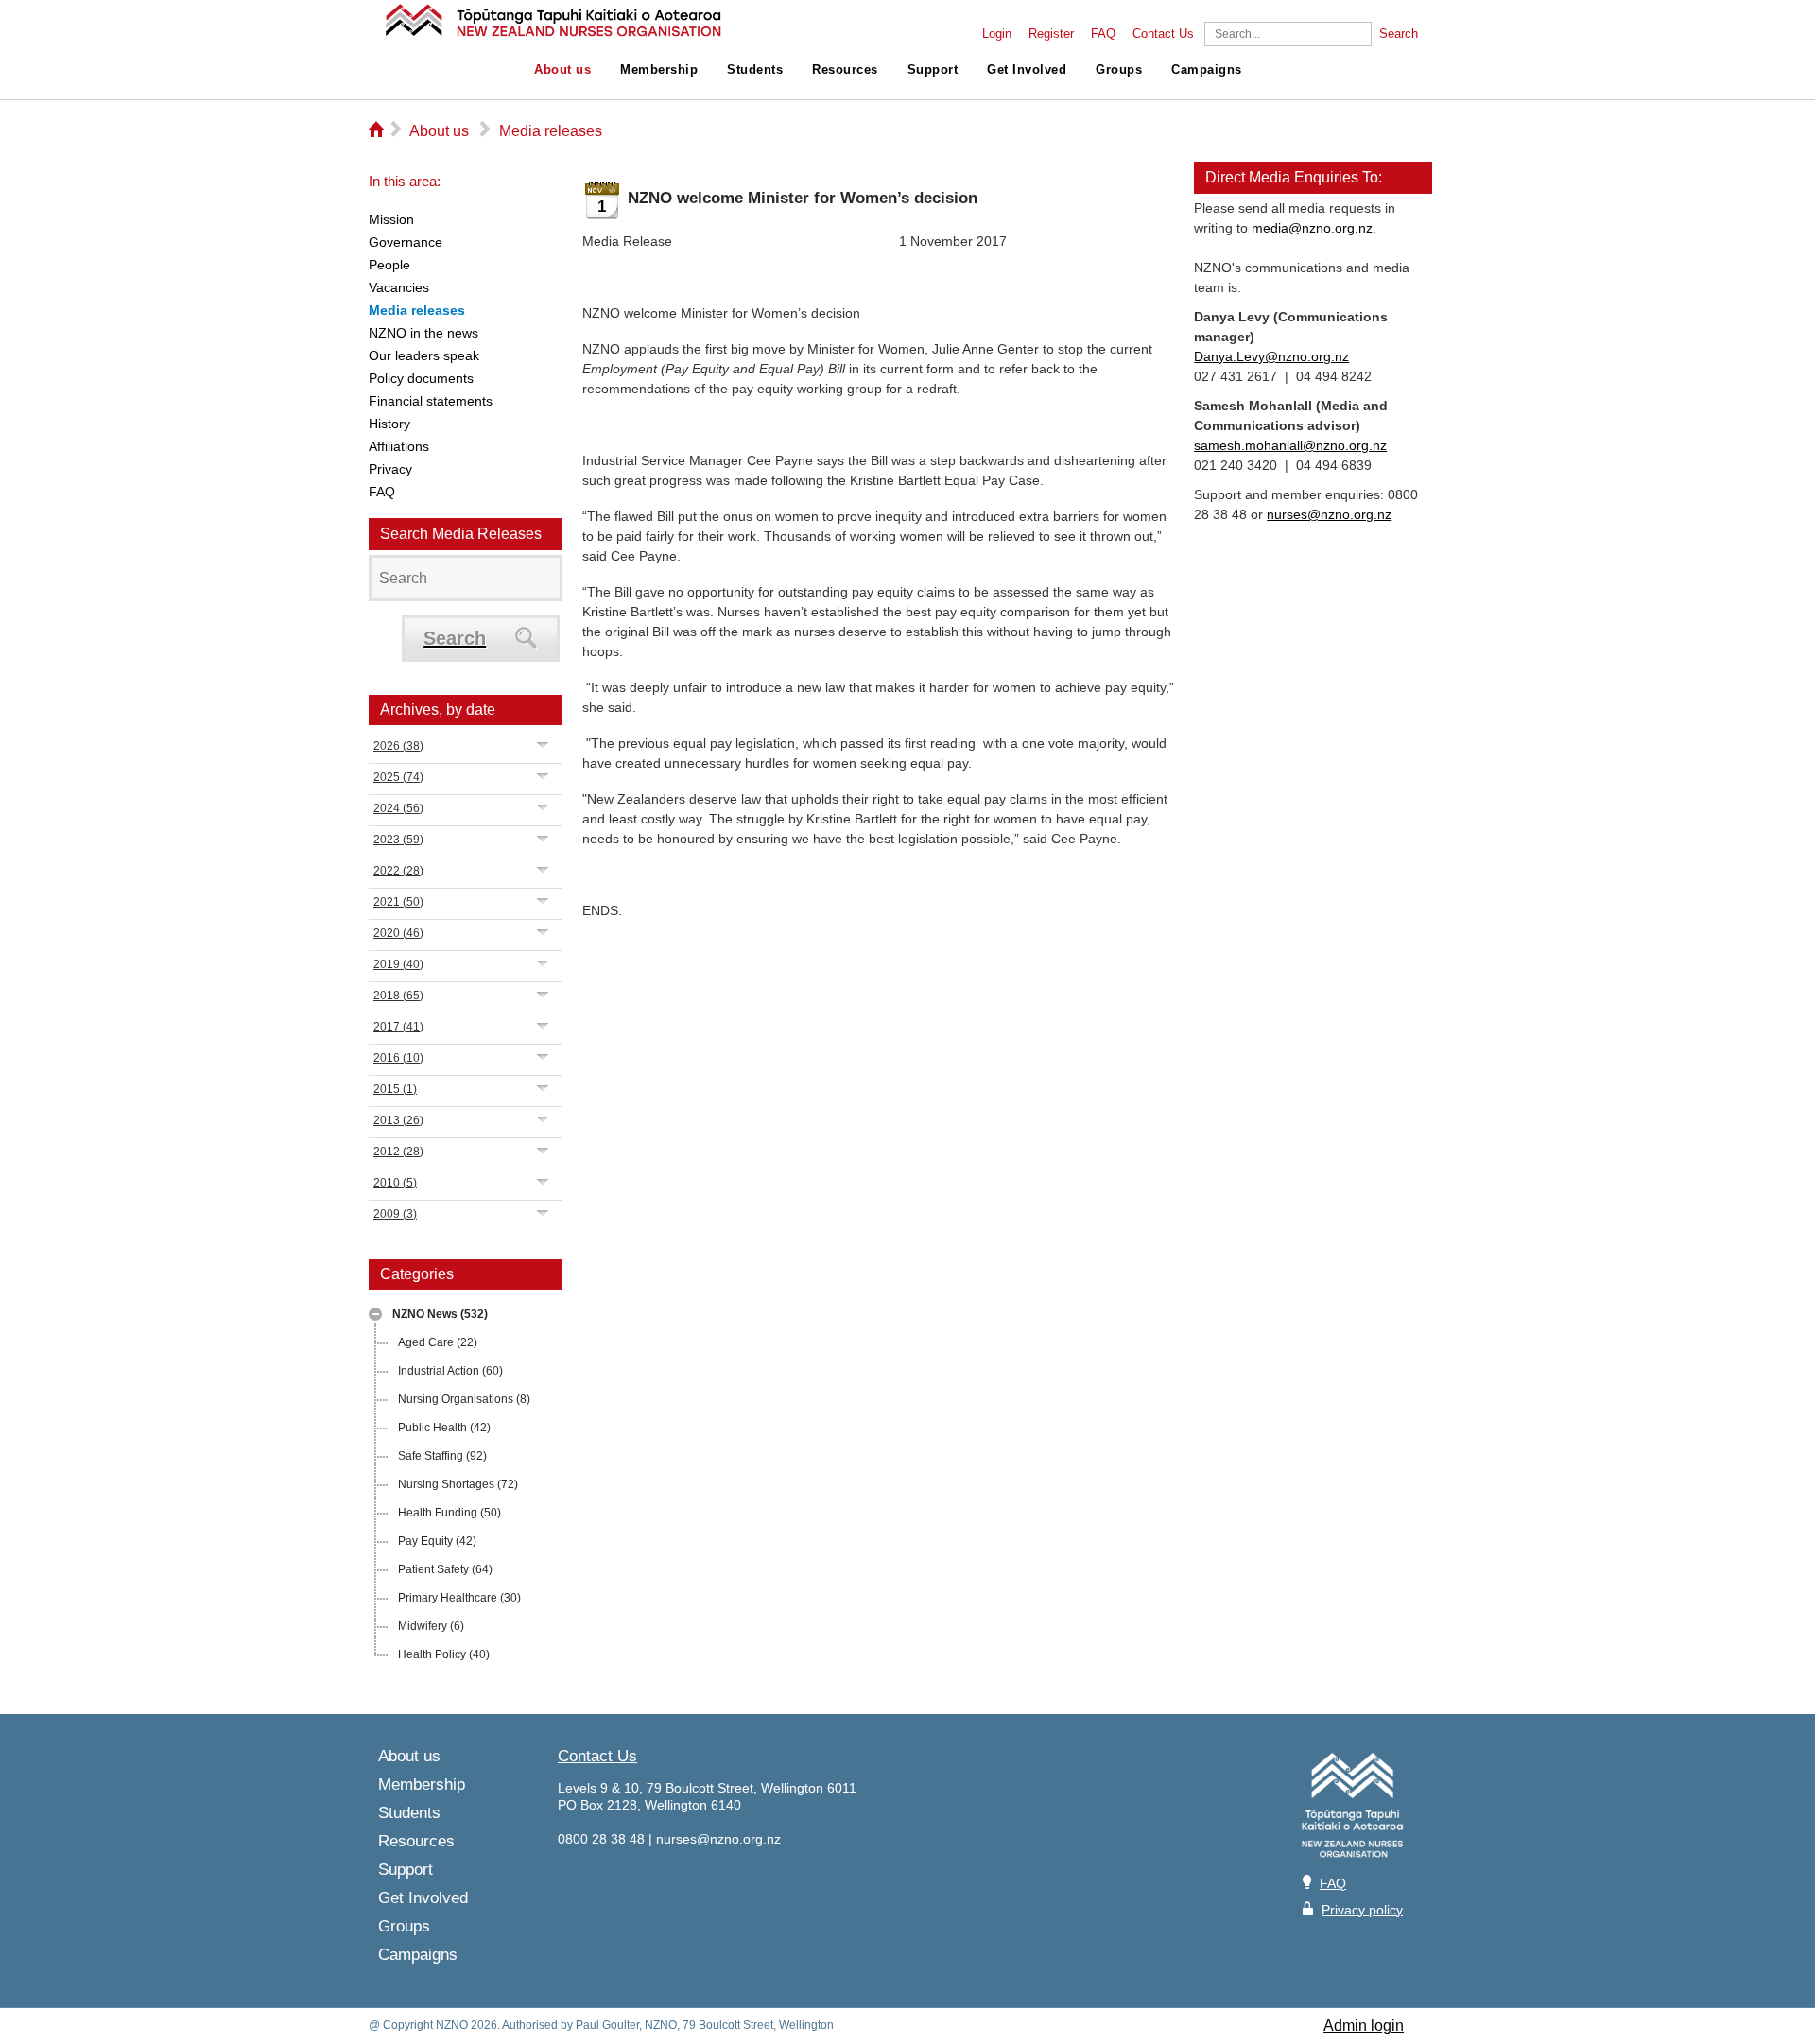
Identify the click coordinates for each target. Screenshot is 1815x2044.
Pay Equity (437, 1541)
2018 (398, 996)
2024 (398, 808)
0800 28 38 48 (601, 1839)
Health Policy (444, 1654)
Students (755, 70)
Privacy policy (1362, 1910)
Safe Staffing (442, 1456)
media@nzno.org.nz (1312, 228)
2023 (398, 840)
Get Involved (1027, 70)
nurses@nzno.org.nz (1329, 514)
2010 (395, 1183)
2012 (398, 1152)
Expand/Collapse (375, 1314)
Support (933, 70)
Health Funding (449, 1513)
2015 (395, 1089)
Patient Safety (445, 1569)
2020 (398, 933)
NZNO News (440, 1314)
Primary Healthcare (459, 1598)
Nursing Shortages (458, 1484)
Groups (1119, 70)
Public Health (444, 1428)
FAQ (1103, 34)
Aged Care (438, 1342)
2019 (398, 964)
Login (997, 34)
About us (562, 70)
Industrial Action (450, 1371)
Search (1399, 34)
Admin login (1364, 2026)
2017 (398, 1027)
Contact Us (1163, 34)
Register (1051, 34)
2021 (398, 902)
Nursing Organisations (464, 1399)
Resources (845, 70)
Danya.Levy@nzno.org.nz (1271, 356)
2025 (398, 777)
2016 (398, 1058)
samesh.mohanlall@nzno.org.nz (1290, 445)
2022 (398, 871)
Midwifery (431, 1626)
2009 (395, 1214)
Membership (659, 70)
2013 (398, 1120)
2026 (398, 746)
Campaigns (1207, 70)
